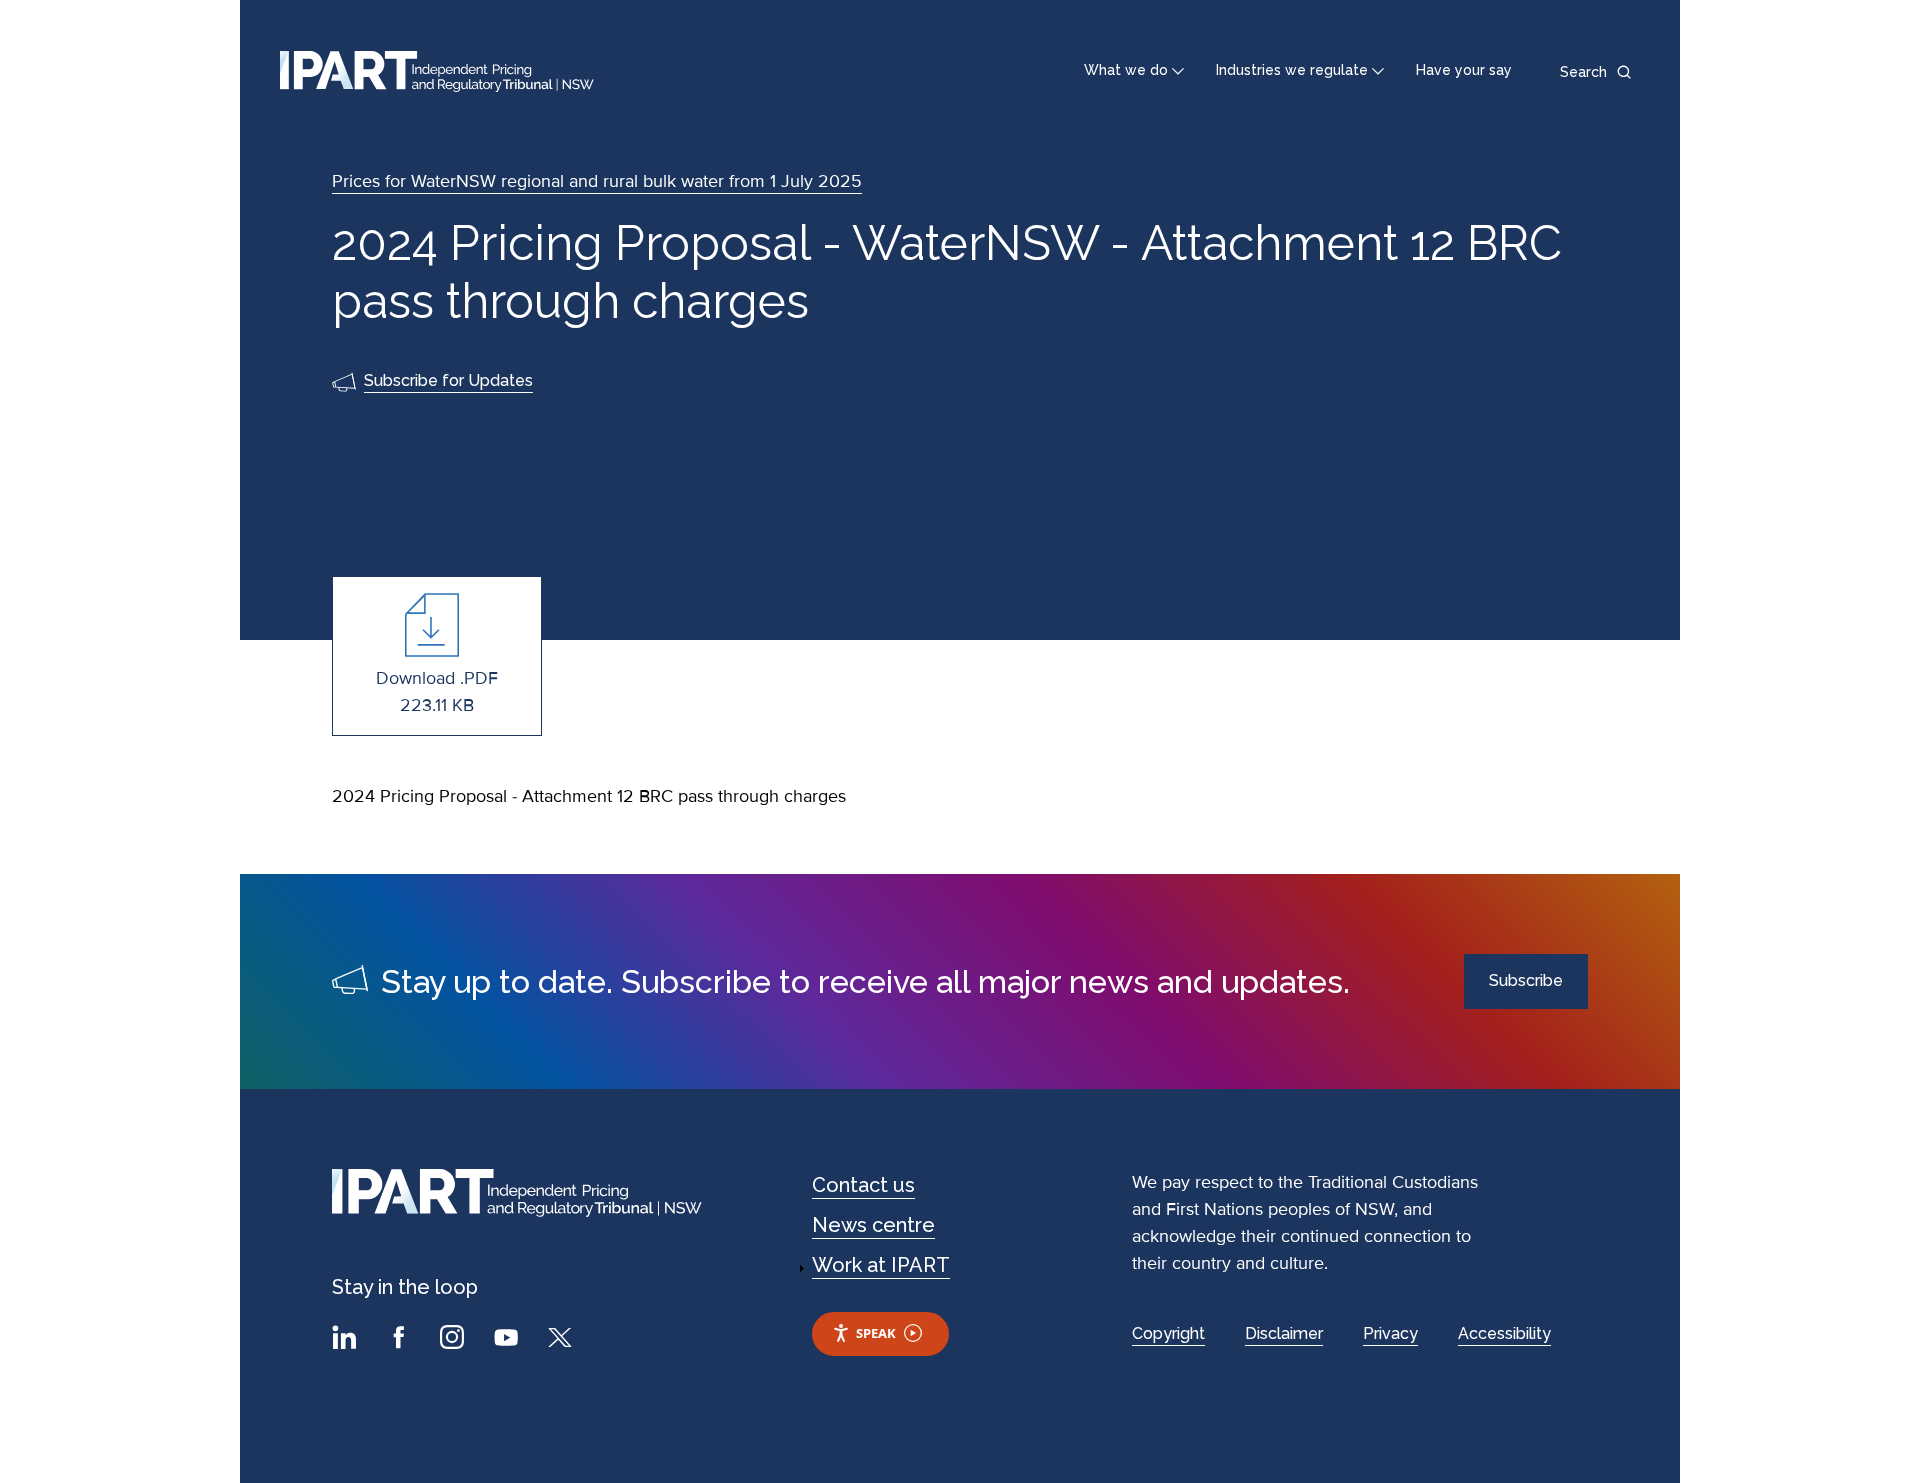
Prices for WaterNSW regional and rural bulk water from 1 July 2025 (597, 181)
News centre (873, 1225)
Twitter (563, 1340)
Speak (876, 1333)
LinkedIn (347, 1340)
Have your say (1464, 70)
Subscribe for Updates (448, 380)
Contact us (863, 1185)
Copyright (1168, 1333)
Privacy (1390, 1333)
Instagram (455, 1340)
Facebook (401, 1340)
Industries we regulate (1292, 70)
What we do (1126, 70)
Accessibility (1504, 1333)
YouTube (509, 1340)
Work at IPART (881, 1265)
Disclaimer (1284, 1333)
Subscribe (1526, 980)
